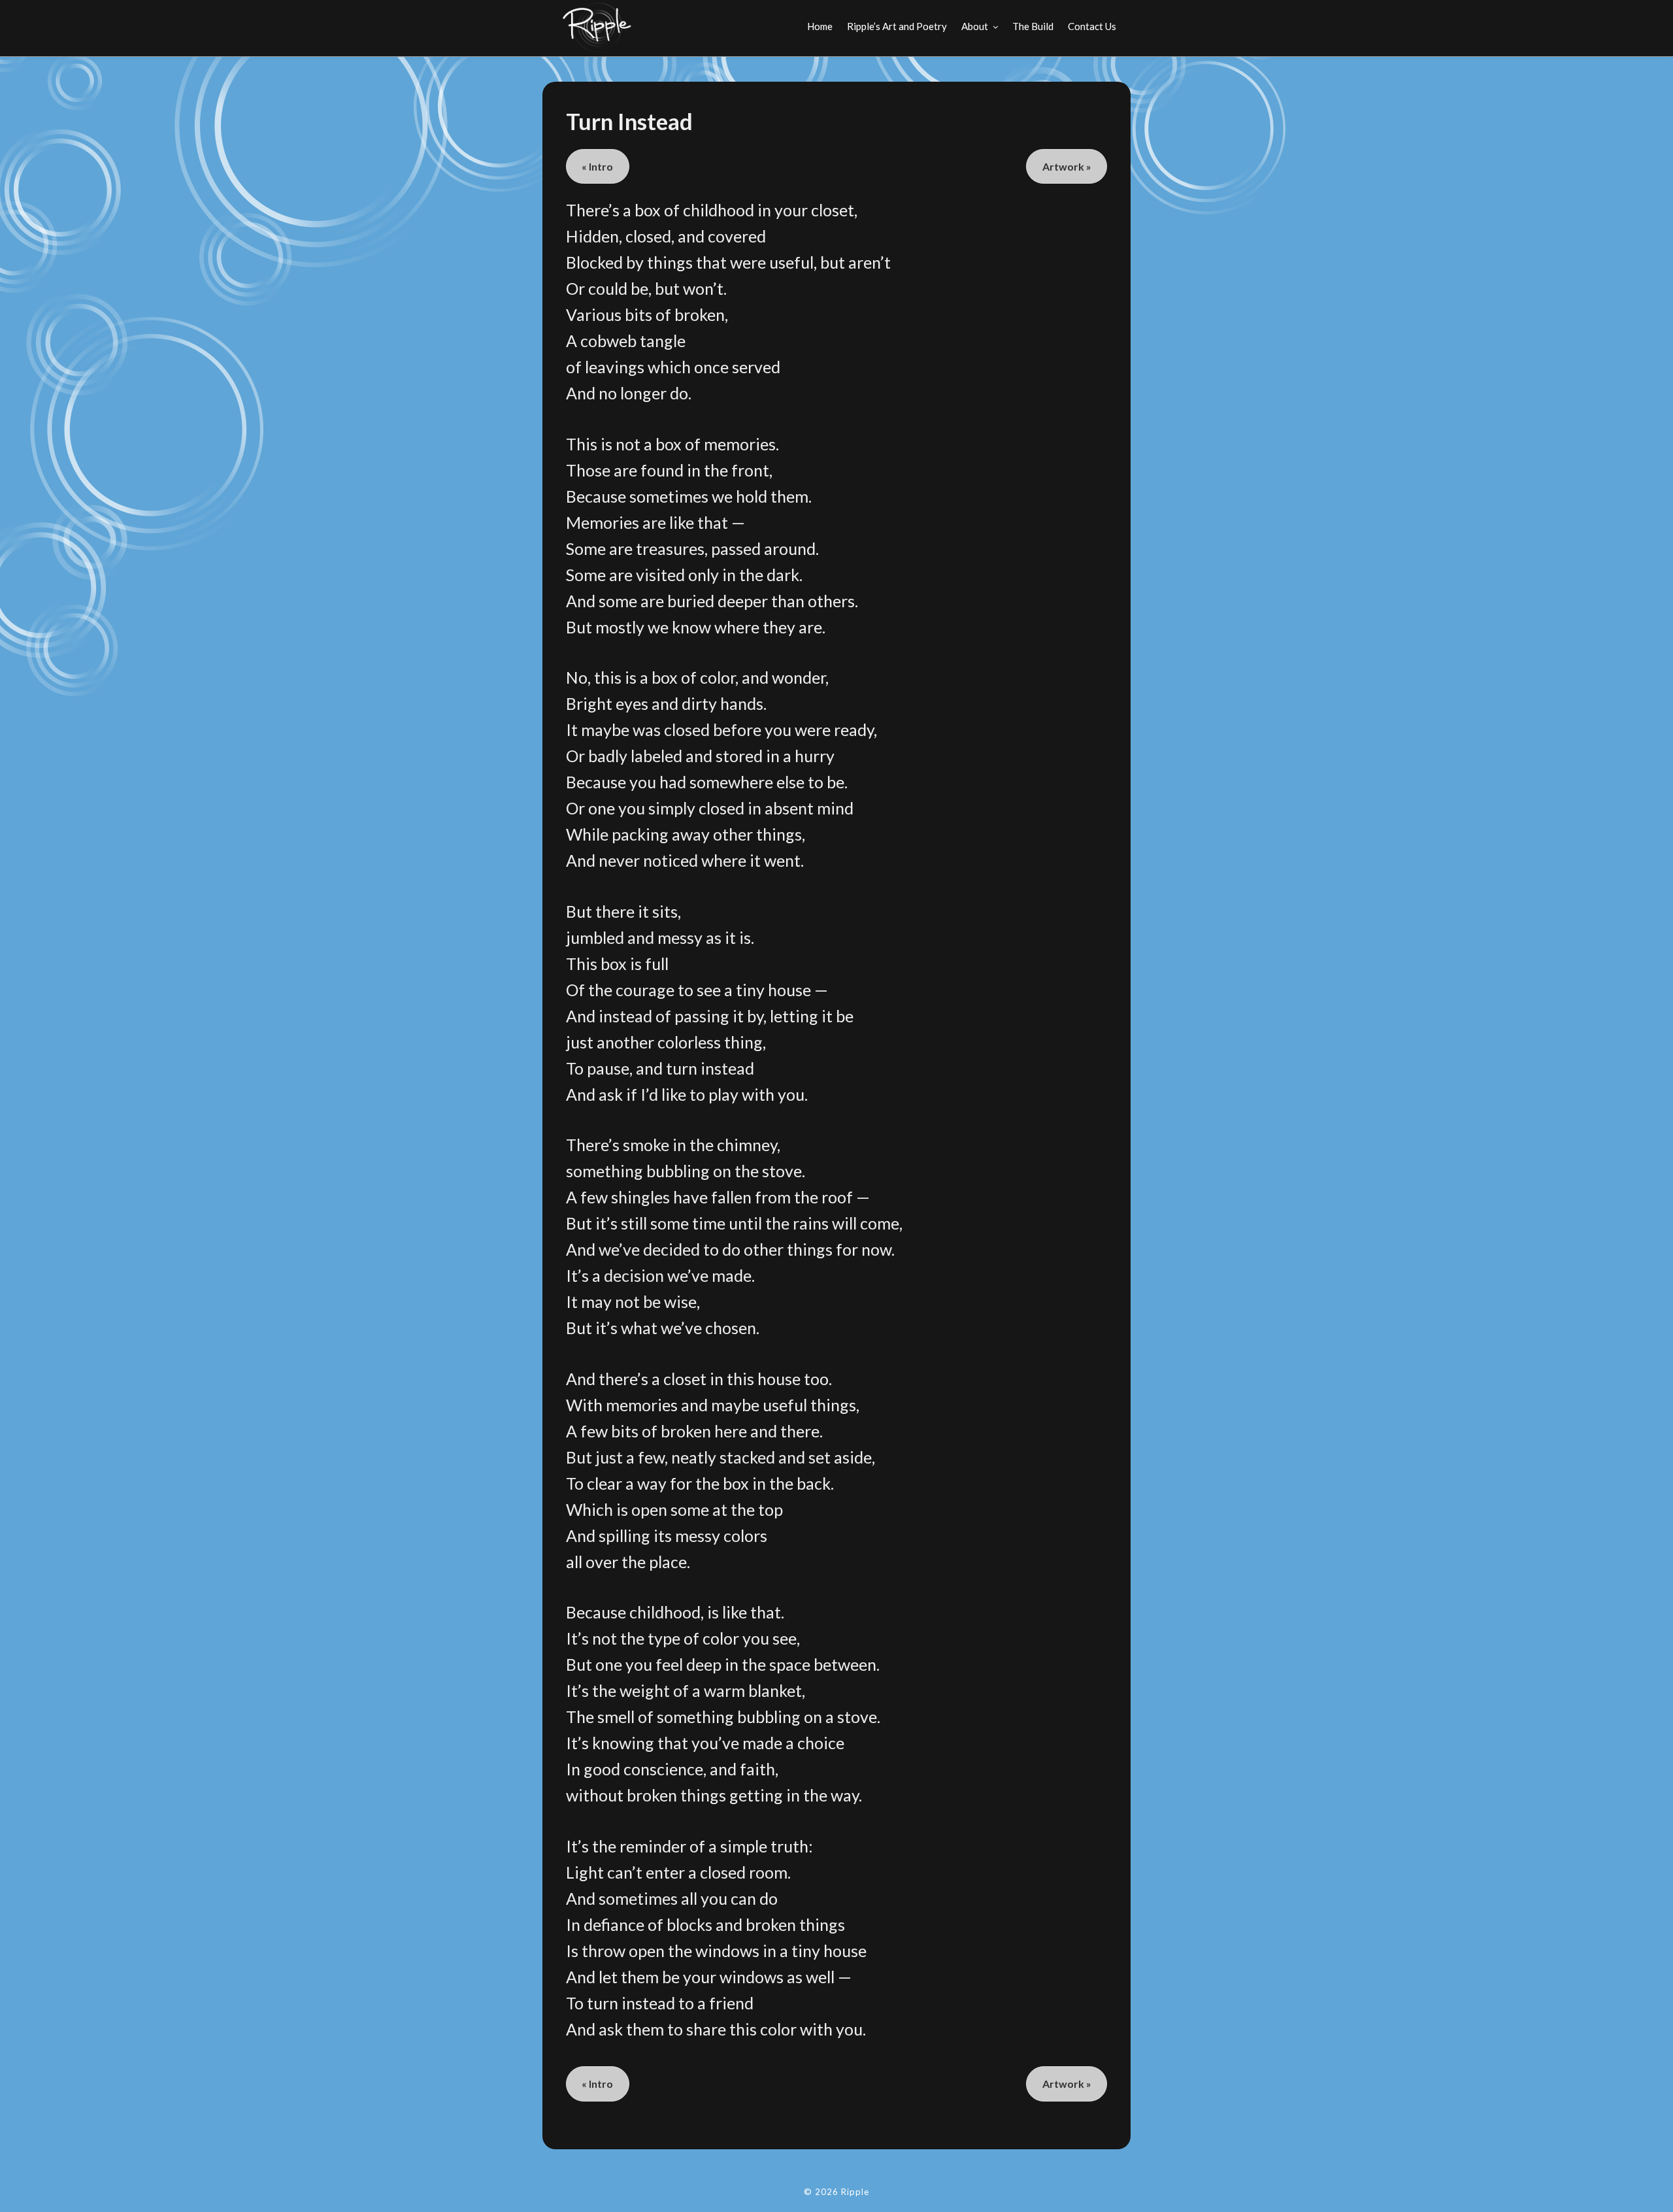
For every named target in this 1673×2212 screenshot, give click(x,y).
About (975, 26)
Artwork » (1067, 166)
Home (820, 26)
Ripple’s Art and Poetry (897, 26)
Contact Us (1092, 26)
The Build (1033, 26)
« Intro (597, 166)
